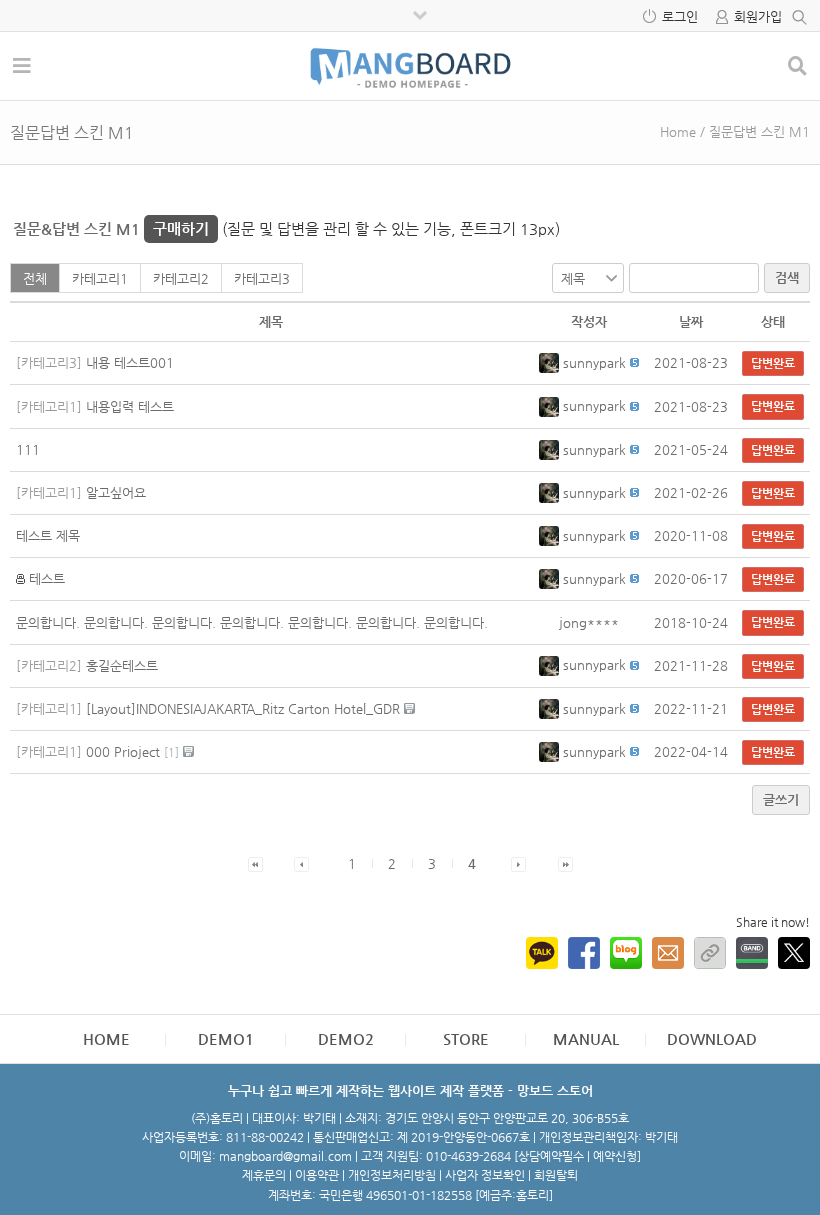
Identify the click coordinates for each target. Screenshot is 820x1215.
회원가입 (758, 16)
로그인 (680, 16)
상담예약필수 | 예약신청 (577, 1156)
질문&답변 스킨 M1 (111, 228)
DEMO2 (346, 1038)
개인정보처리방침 (392, 1175)
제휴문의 (264, 1175)
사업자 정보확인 (485, 1175)
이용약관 (317, 1175)
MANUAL (586, 1038)
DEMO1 (226, 1038)
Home (678, 131)
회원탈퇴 (556, 1175)
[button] (551, 362)
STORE (466, 1038)
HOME (106, 1038)
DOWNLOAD (712, 1038)
